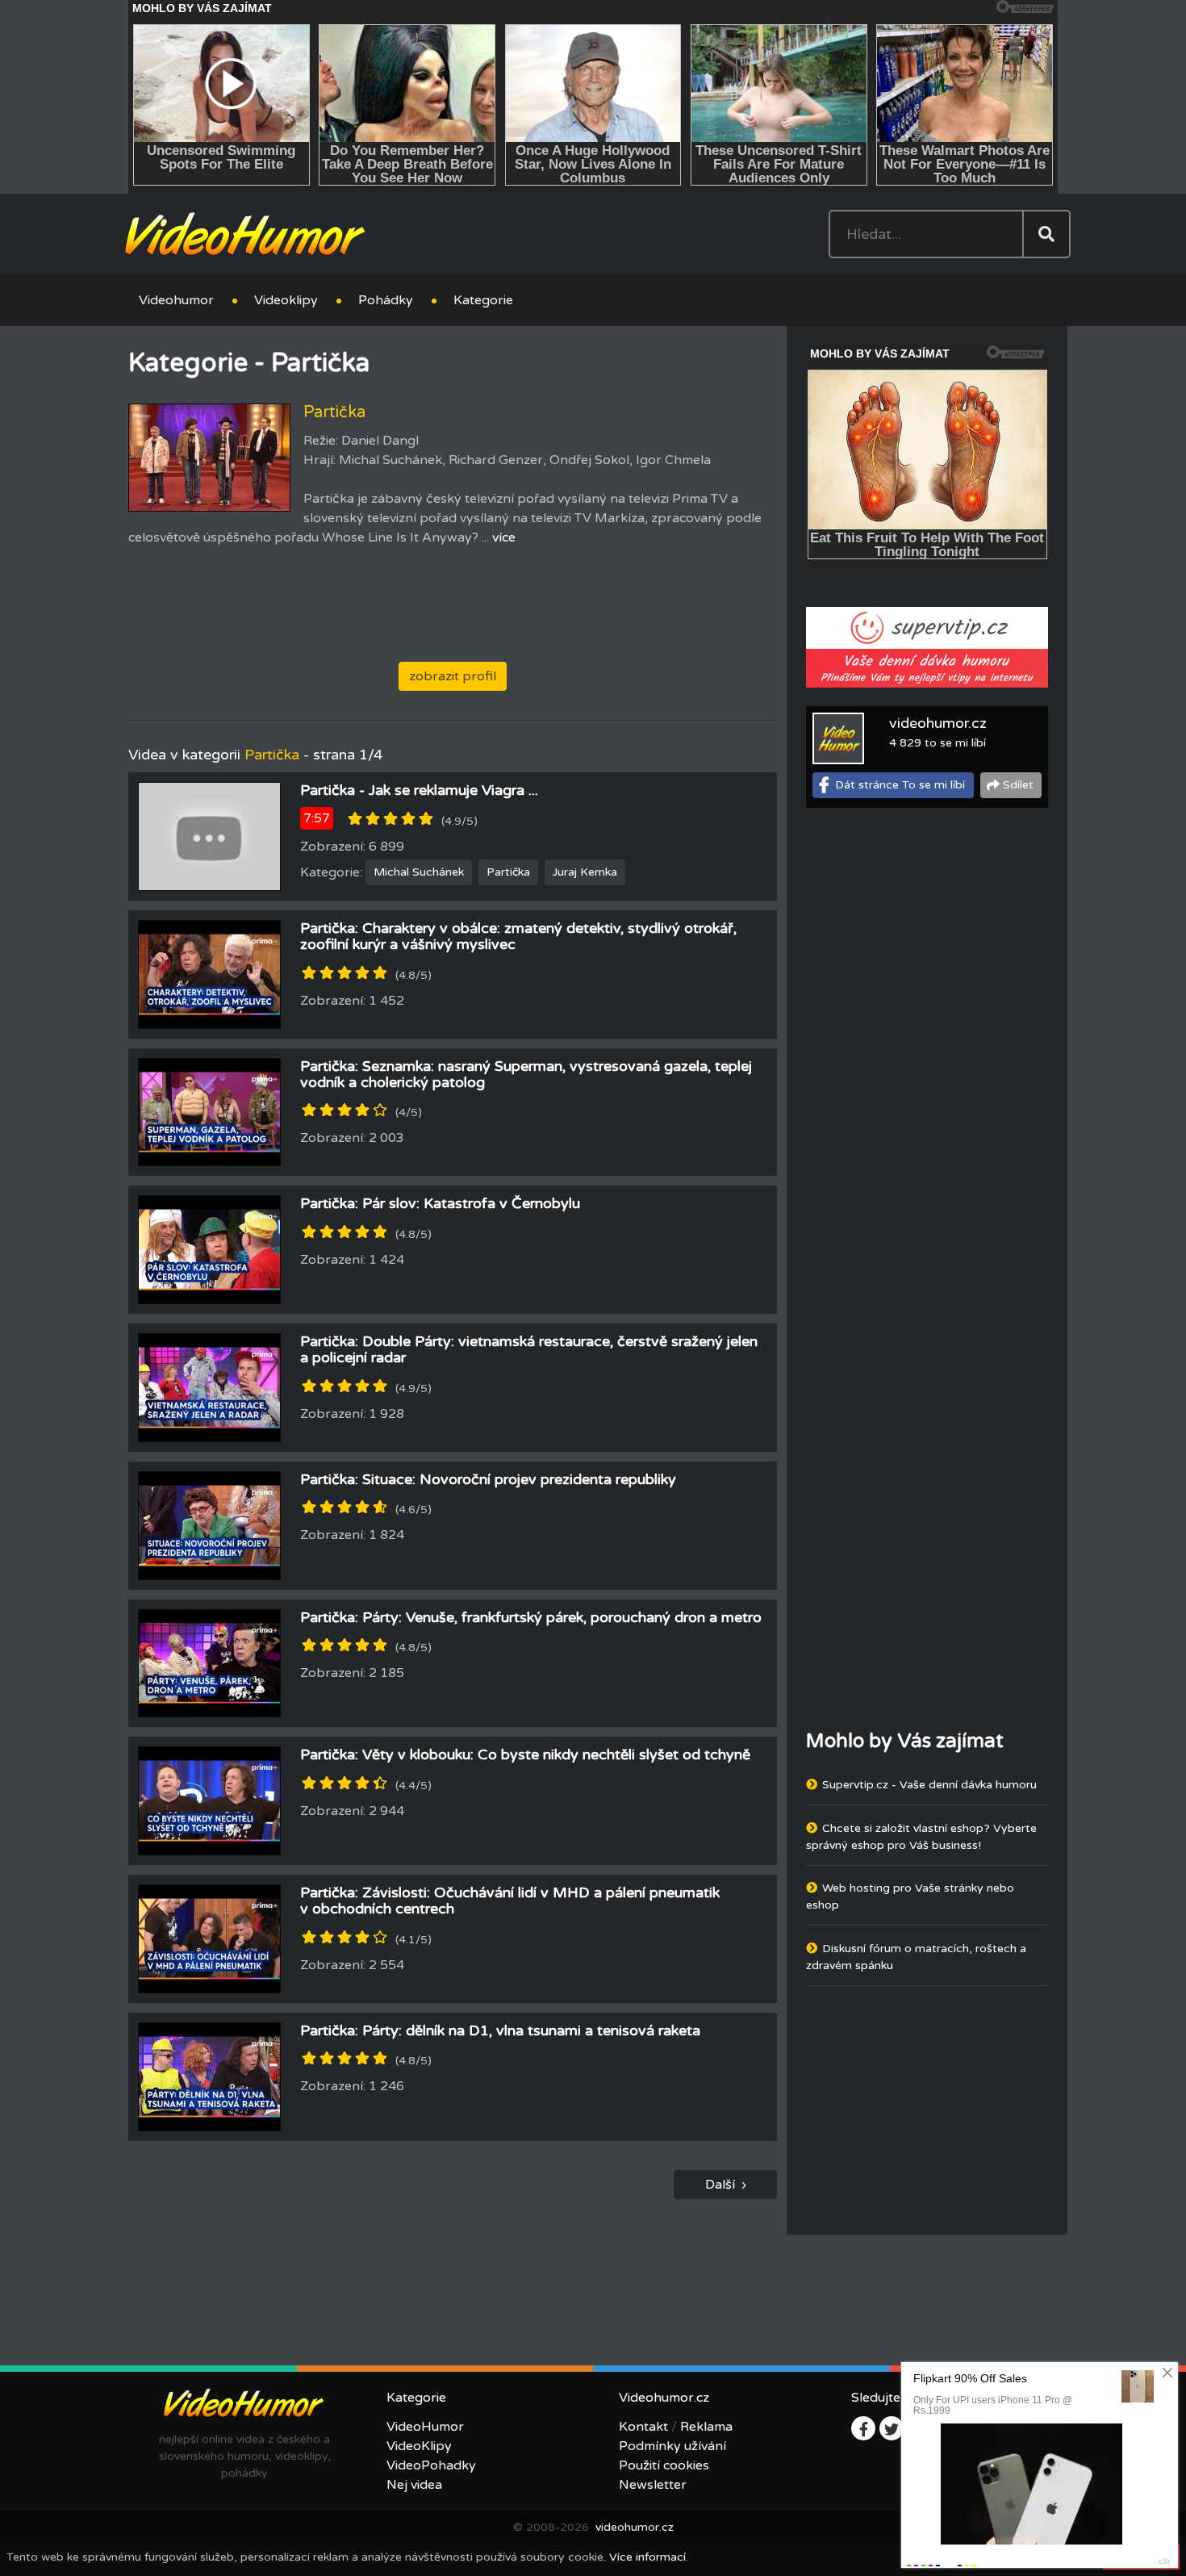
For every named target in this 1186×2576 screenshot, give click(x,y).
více (504, 537)
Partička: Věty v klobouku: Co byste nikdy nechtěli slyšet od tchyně (525, 1754)
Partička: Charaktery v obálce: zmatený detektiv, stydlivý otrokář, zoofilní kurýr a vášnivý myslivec (518, 936)
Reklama (706, 2427)
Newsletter (653, 2485)
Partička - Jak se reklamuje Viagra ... (419, 790)
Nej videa (414, 2485)
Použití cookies (664, 2465)
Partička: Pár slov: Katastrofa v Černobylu (440, 1203)
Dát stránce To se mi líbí (900, 785)
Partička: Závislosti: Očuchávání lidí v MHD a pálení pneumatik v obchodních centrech (510, 1901)
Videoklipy (286, 300)
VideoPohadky (431, 2465)
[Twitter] (892, 2428)
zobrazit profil (453, 676)
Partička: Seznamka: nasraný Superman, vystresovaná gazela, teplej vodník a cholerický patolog (526, 1074)
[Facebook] (863, 2428)
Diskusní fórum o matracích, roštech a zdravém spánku (916, 1957)
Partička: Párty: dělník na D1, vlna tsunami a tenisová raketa (500, 2030)
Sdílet (1018, 785)
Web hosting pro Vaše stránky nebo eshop (910, 1896)
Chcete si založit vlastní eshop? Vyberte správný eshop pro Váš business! (921, 1837)
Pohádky (386, 300)
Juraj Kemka (585, 872)
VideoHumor (425, 2427)
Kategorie (483, 300)
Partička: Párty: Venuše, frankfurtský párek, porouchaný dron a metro (531, 1617)
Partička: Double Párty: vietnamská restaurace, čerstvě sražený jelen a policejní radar (529, 1349)
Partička (508, 872)
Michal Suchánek (419, 872)
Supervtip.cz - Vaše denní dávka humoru (929, 1785)
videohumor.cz (938, 723)
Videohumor (176, 300)
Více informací (647, 2557)
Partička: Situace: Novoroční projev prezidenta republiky (488, 1479)
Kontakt (643, 2427)
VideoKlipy (419, 2446)
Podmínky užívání (672, 2446)
